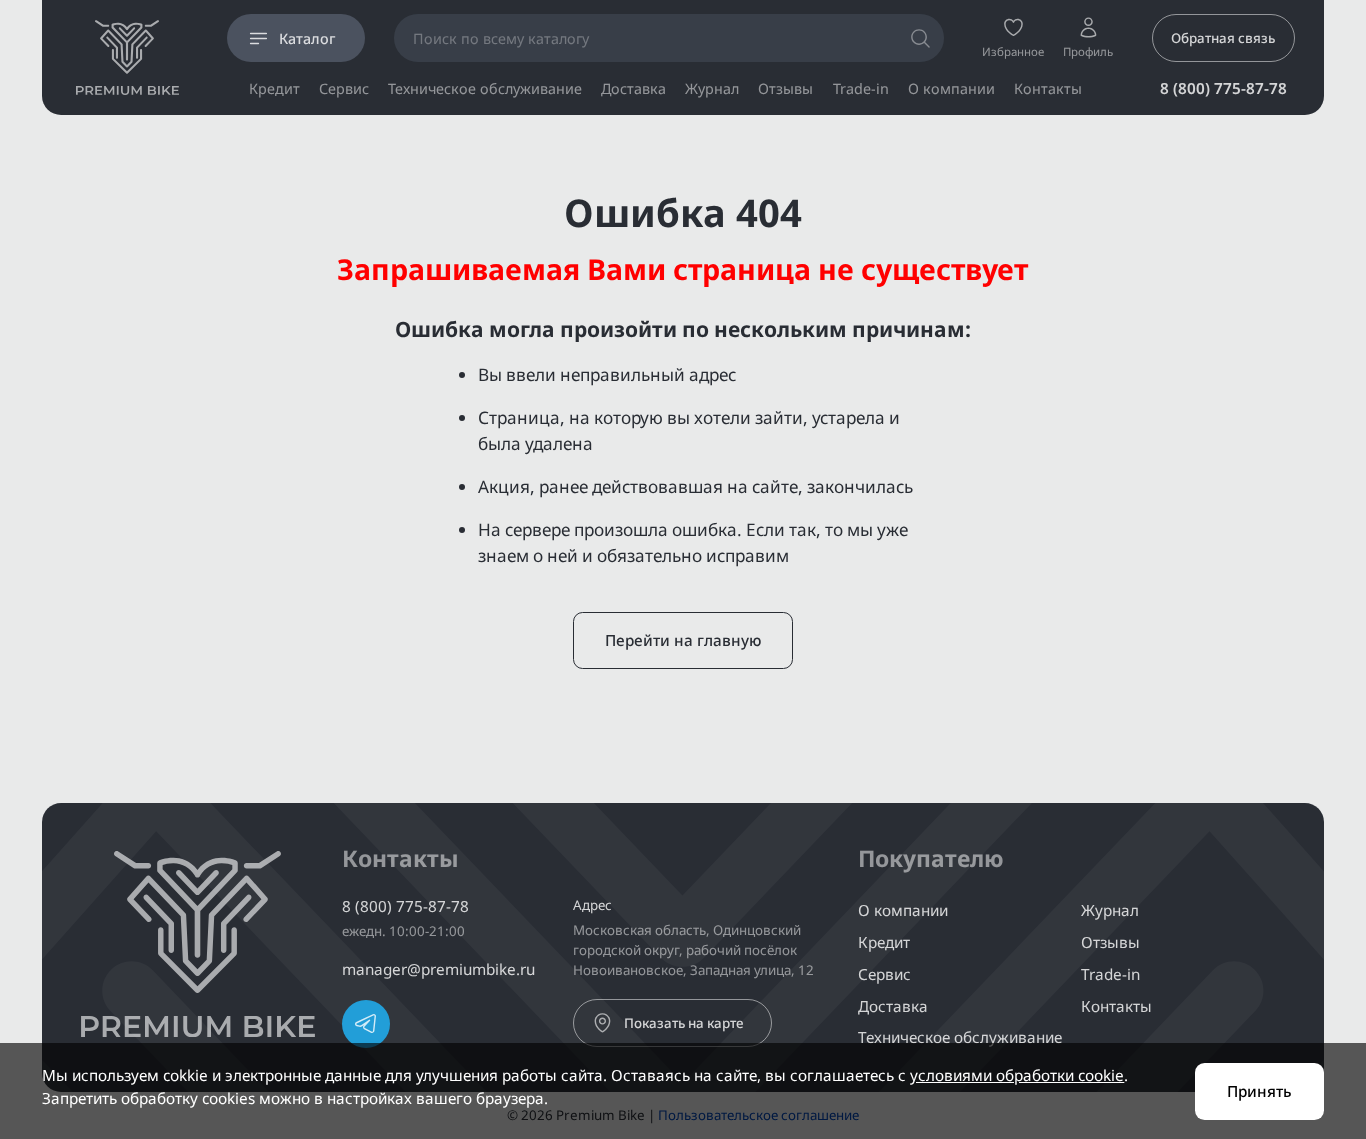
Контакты (1048, 89)
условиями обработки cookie (1017, 1075)
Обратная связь (1223, 38)
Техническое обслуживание (485, 89)
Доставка (633, 89)
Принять (1259, 1091)
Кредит (274, 89)
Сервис (344, 89)
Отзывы (785, 89)
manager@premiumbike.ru (438, 969)
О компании (951, 89)
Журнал (712, 89)
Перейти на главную (683, 640)
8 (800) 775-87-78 (1223, 88)
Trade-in (861, 89)
